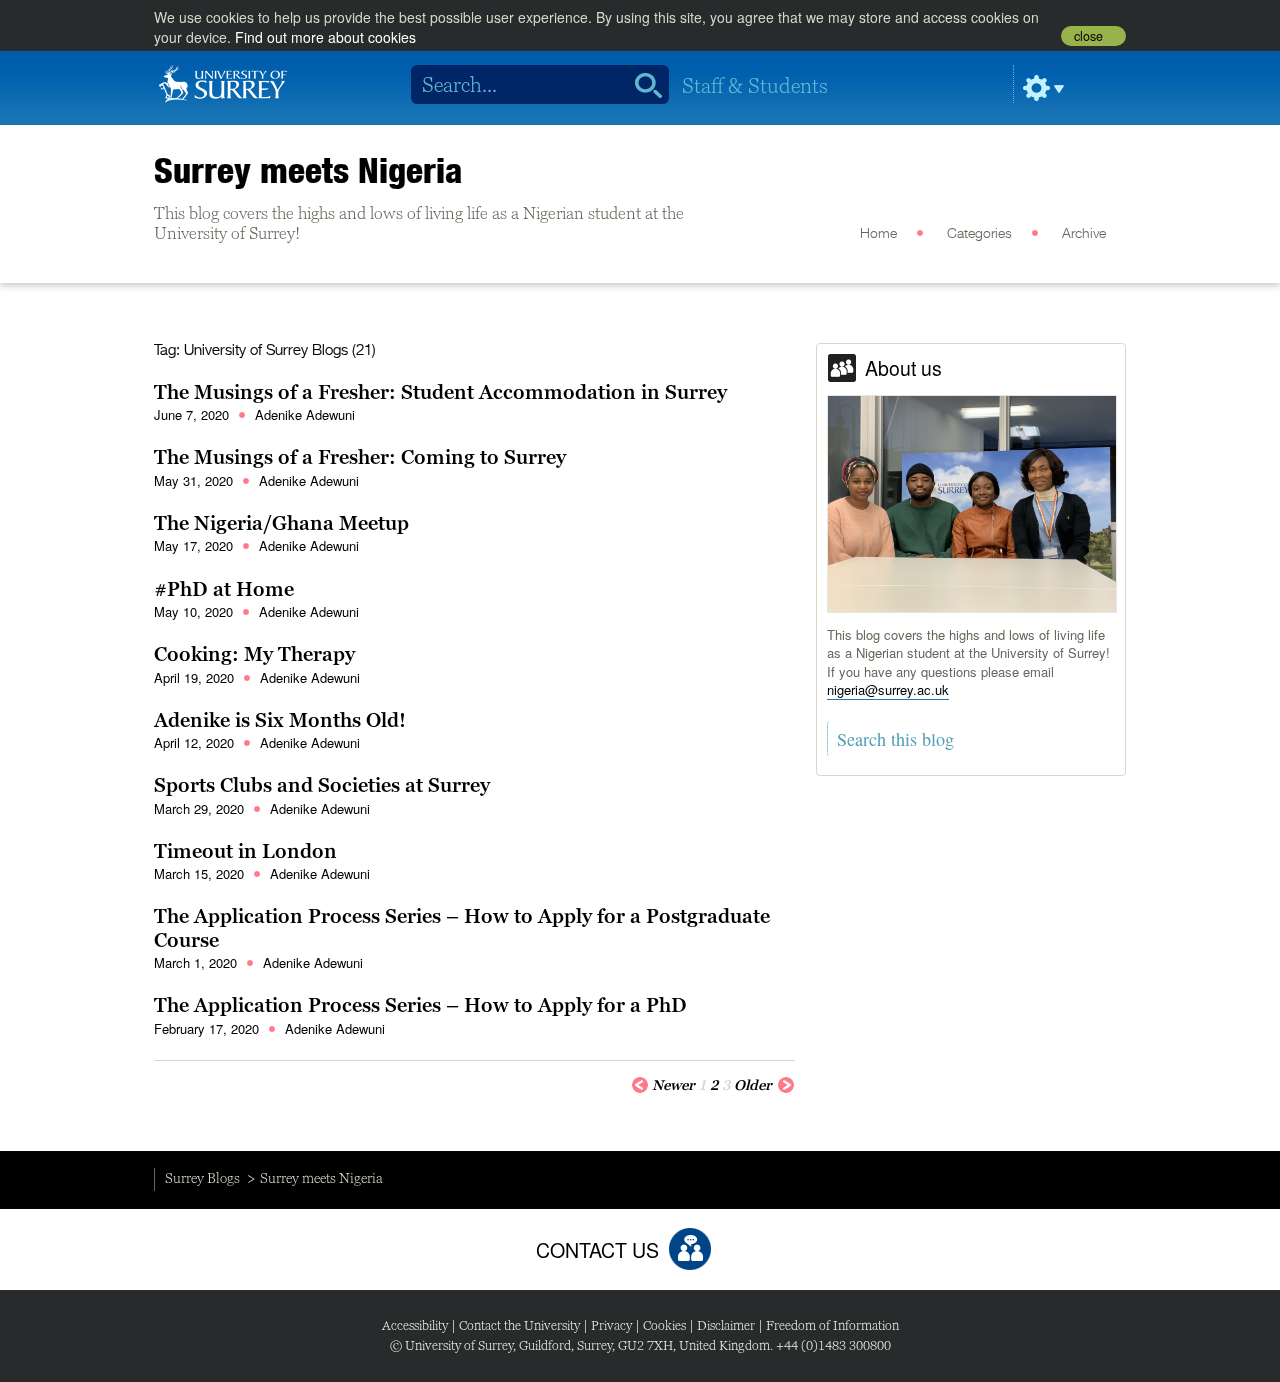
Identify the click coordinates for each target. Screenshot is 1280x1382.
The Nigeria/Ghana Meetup (281, 523)
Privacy (611, 1325)
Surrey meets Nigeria (308, 170)
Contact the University (519, 1325)
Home (878, 234)
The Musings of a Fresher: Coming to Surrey (360, 457)
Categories (979, 234)
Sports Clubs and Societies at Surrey (322, 785)
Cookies (664, 1325)
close (1088, 36)
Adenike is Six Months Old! (280, 720)
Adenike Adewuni (305, 414)
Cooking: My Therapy (254, 654)
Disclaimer (726, 1325)
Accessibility (415, 1325)
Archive (1084, 234)
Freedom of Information (832, 1325)
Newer (673, 1085)
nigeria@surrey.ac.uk (888, 689)
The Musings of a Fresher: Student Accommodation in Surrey (440, 392)
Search (641, 85)
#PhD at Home (224, 589)
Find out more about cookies (325, 37)
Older (753, 1085)
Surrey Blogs (202, 1178)
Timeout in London (245, 851)
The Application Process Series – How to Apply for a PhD (420, 1005)
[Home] (223, 82)
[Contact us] (690, 1249)
